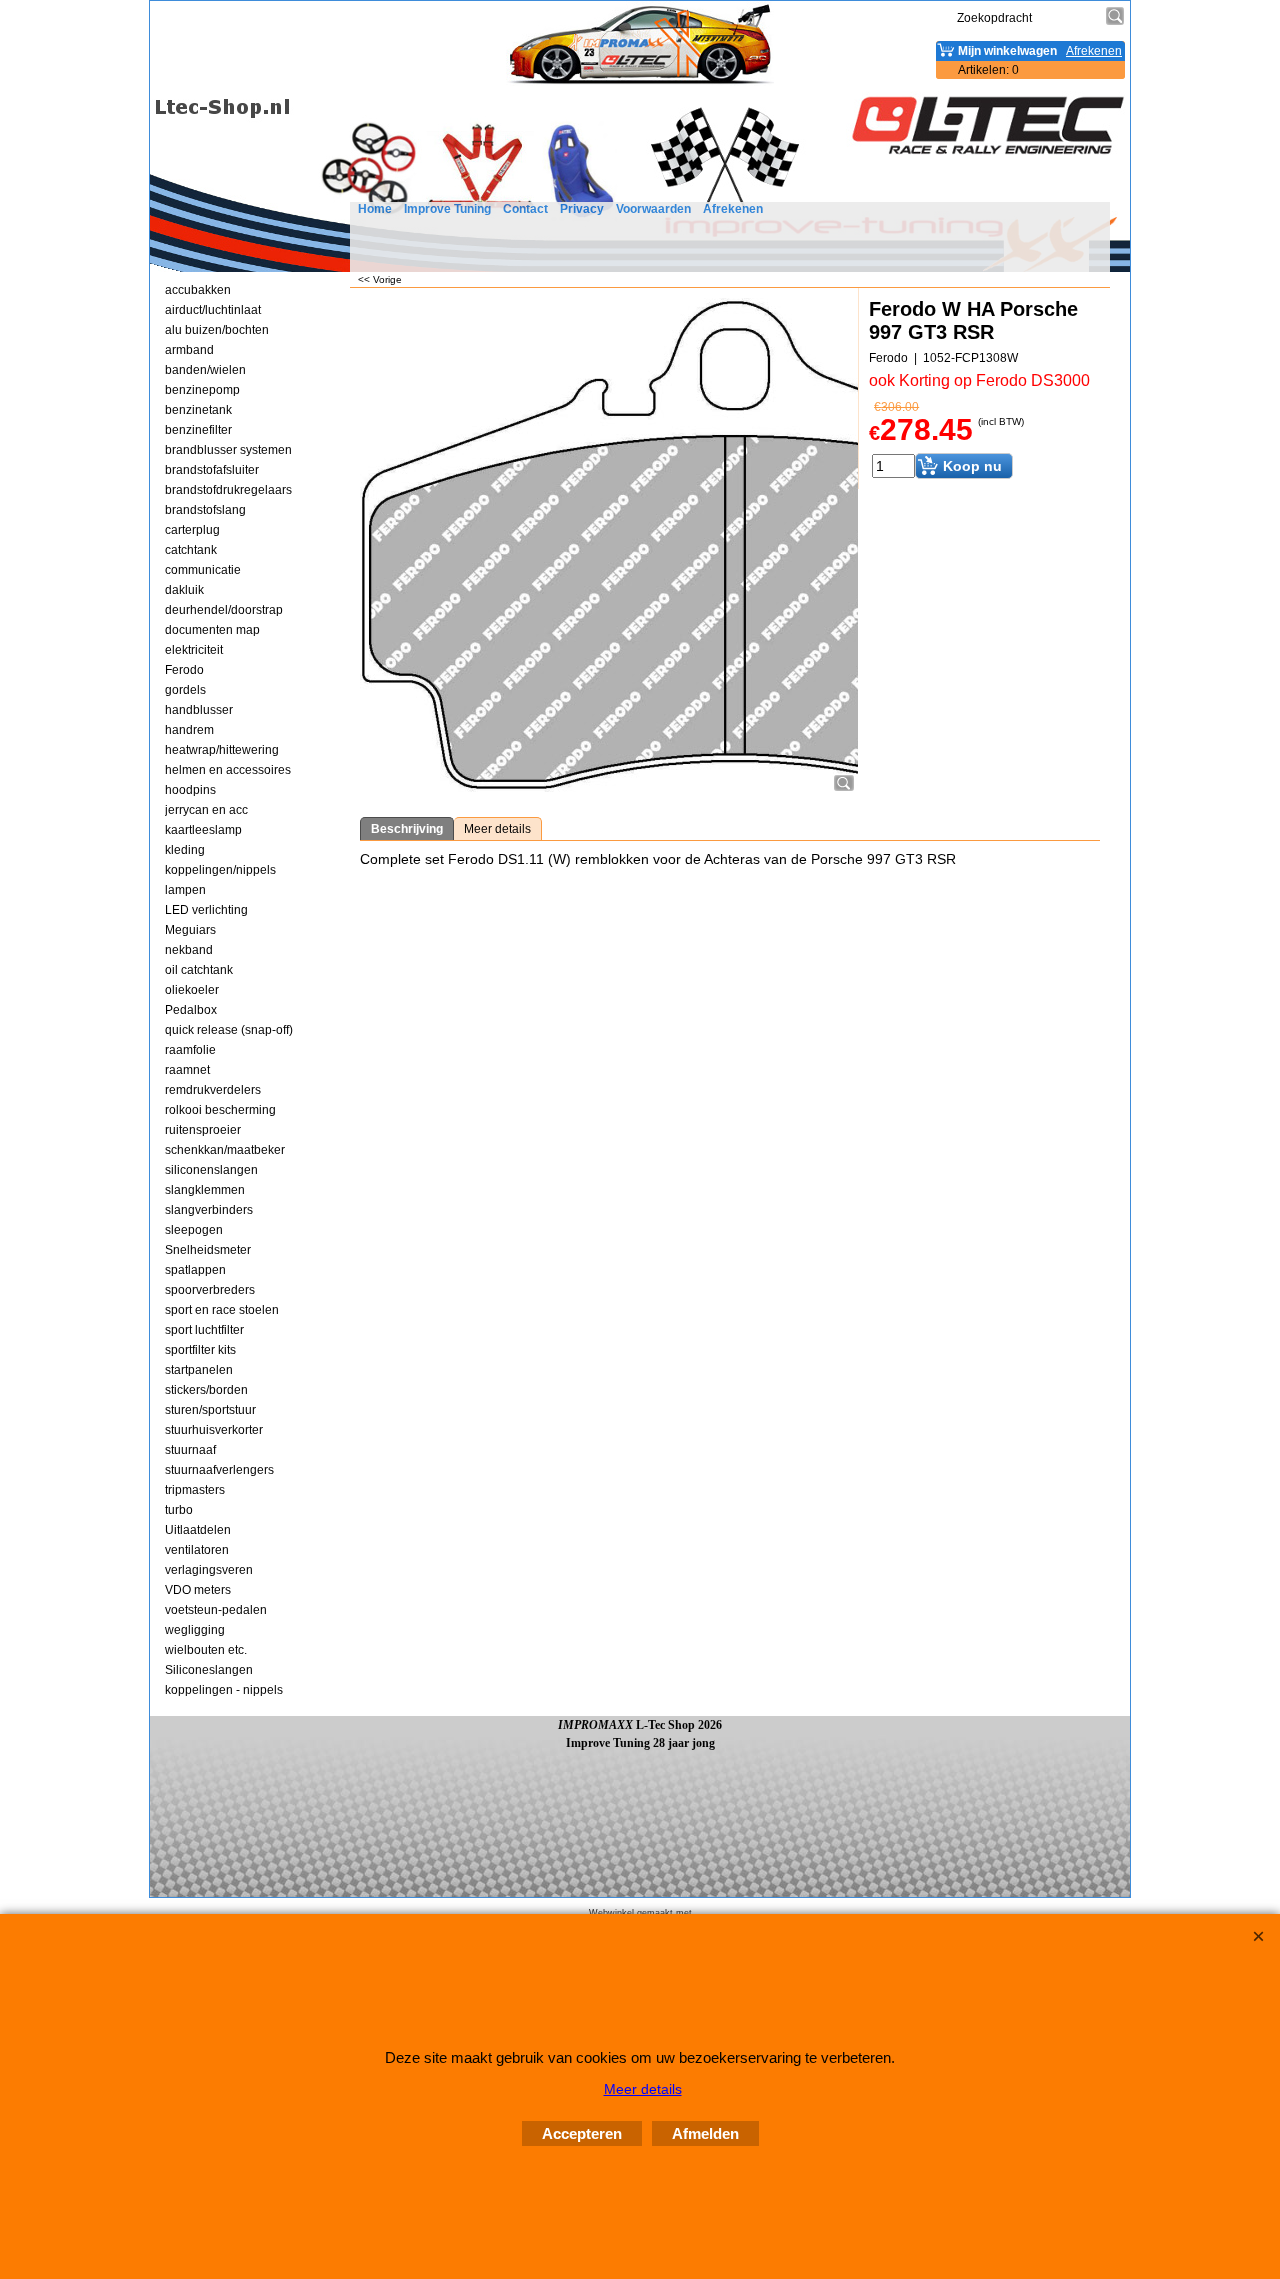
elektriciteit (194, 650)
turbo (179, 1510)
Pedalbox (191, 1010)
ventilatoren (197, 1550)
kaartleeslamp (203, 830)
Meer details (497, 829)
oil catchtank (199, 970)
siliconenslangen (211, 1170)
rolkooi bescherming (220, 1110)
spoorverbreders (210, 1290)
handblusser (199, 710)
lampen (185, 890)
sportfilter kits (200, 1350)
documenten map (212, 630)
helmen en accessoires (228, 770)
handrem (189, 730)
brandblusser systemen (228, 450)
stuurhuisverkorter (214, 1430)
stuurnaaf (190, 1450)
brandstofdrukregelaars (228, 490)
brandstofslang (205, 510)
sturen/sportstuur (210, 1410)
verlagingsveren (209, 1570)
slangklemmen (205, 1190)
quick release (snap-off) (229, 1030)
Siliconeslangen (209, 1670)
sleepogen (194, 1230)
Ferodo (184, 670)
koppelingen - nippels (224, 1690)
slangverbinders (209, 1210)
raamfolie (190, 1050)
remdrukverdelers (213, 1090)
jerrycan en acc (206, 810)
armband (189, 350)
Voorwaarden (653, 209)
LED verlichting (206, 910)
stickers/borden (206, 1390)
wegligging (195, 1630)
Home (375, 209)
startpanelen (199, 1370)
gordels (185, 690)
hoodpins (190, 790)
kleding (185, 850)
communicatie (203, 570)
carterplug (192, 530)
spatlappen (195, 1270)
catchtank (191, 550)
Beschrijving (407, 829)
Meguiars (190, 930)
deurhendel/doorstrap (224, 610)
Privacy (582, 209)
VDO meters (198, 1590)
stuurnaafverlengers (219, 1470)
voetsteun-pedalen (216, 1610)
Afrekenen (733, 209)
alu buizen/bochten (217, 330)
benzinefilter (198, 430)
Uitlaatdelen (198, 1530)
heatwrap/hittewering (222, 750)
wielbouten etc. (206, 1650)
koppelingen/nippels (220, 870)
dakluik (184, 590)
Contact (525, 209)
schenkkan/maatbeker (225, 1150)
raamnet (187, 1070)
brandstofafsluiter (212, 470)
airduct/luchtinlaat (213, 310)
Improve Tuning (447, 209)
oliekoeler (192, 990)
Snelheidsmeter (208, 1250)
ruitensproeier (203, 1130)
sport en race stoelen (222, 1310)
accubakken (198, 290)
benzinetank (198, 410)
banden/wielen (205, 370)
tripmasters (195, 1490)
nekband (189, 950)
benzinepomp (202, 390)
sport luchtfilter (204, 1330)
